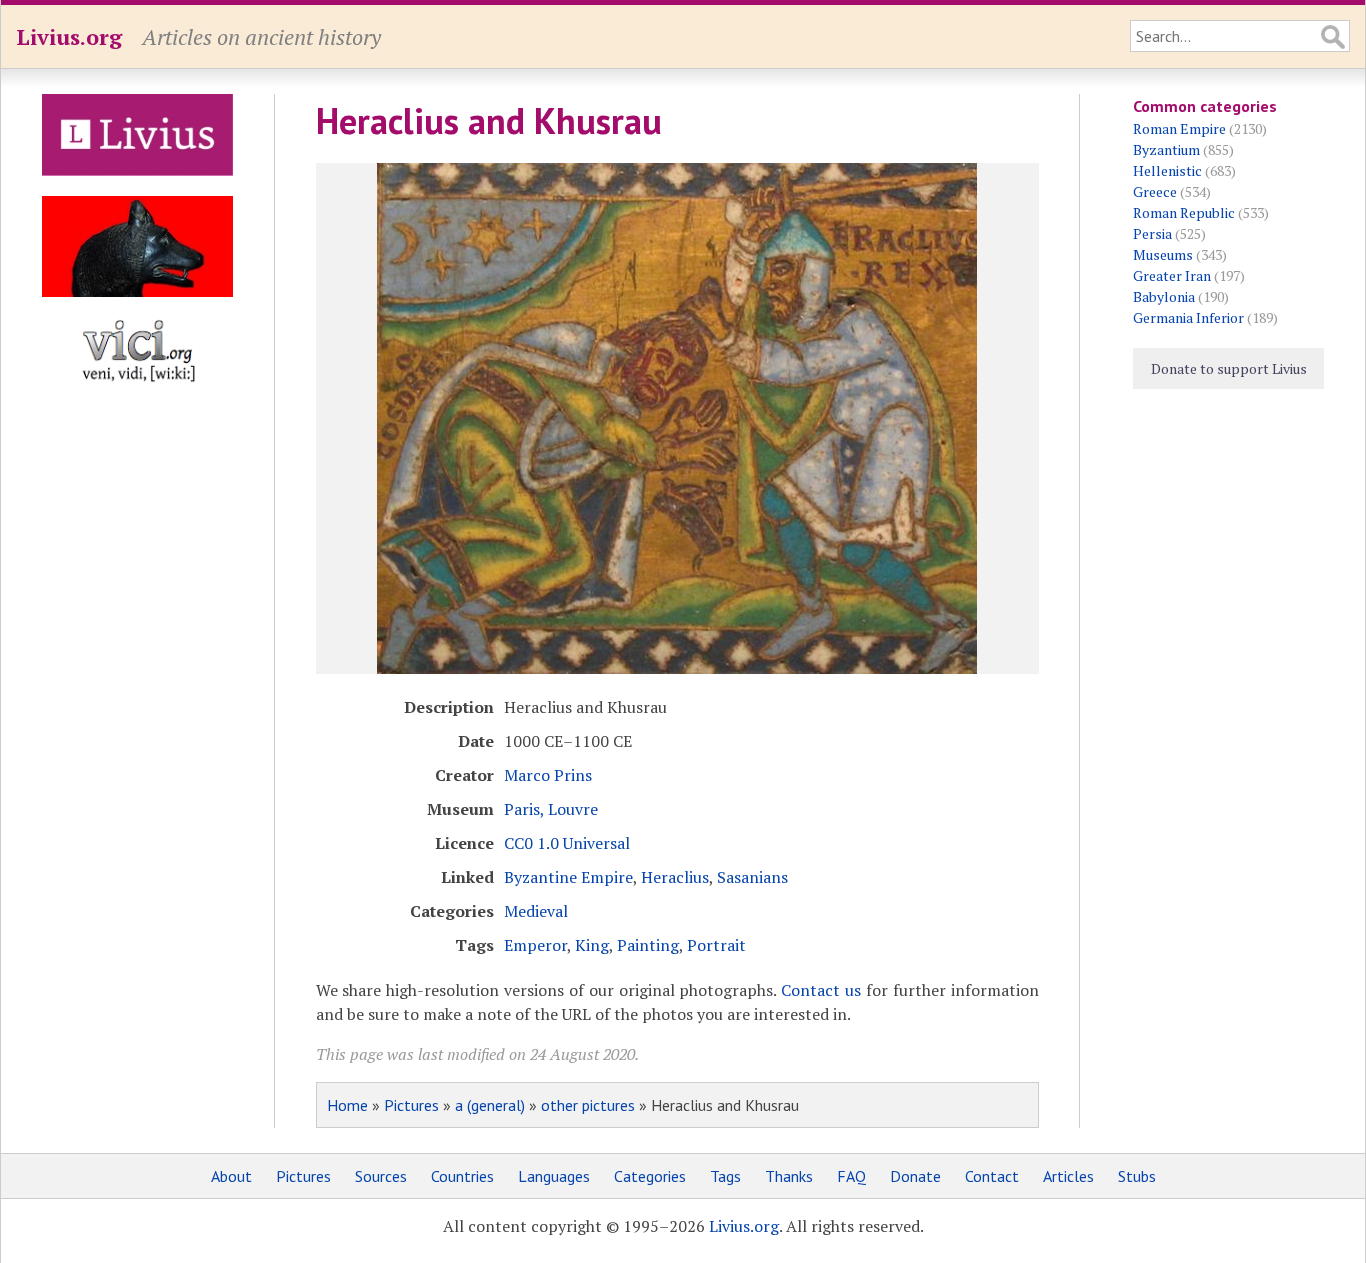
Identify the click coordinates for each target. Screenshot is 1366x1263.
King (592, 945)
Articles (1068, 1176)
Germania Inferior (1188, 317)
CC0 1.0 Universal (567, 843)
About (231, 1176)
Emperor (535, 945)
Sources (381, 1176)
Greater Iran (1172, 275)
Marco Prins (548, 775)
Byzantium (1166, 149)
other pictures (588, 1105)
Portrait (716, 945)
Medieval (536, 911)
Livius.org (69, 36)
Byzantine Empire (568, 877)
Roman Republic (1184, 212)
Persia (1152, 233)
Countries (462, 1176)
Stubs (1137, 1176)
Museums (1163, 254)
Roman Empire (1179, 128)
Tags (725, 1176)
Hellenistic (1167, 170)
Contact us (821, 990)
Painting (648, 945)
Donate (915, 1176)
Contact (992, 1176)
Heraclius (675, 877)
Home (347, 1105)
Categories (650, 1176)
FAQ (851, 1176)
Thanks (789, 1176)
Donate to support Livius (1229, 368)
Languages (554, 1176)
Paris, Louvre (551, 809)
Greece (1155, 191)
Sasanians (752, 877)
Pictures (411, 1105)
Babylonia (1164, 296)
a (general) (490, 1105)
